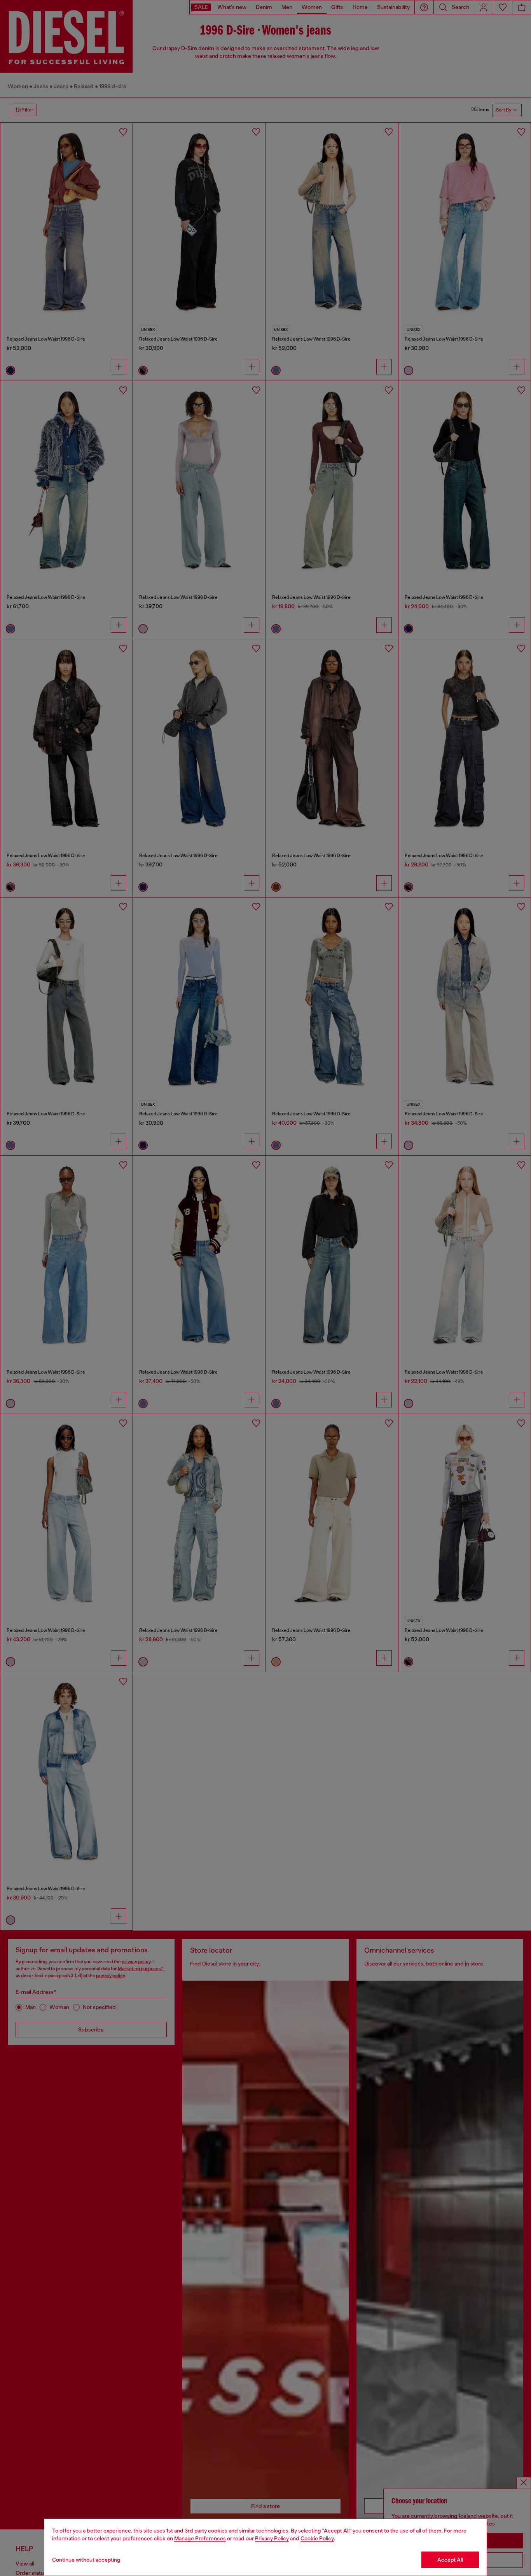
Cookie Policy (317, 2538)
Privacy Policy (272, 2538)
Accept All (450, 2560)
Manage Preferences (200, 2538)
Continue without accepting (86, 2560)
